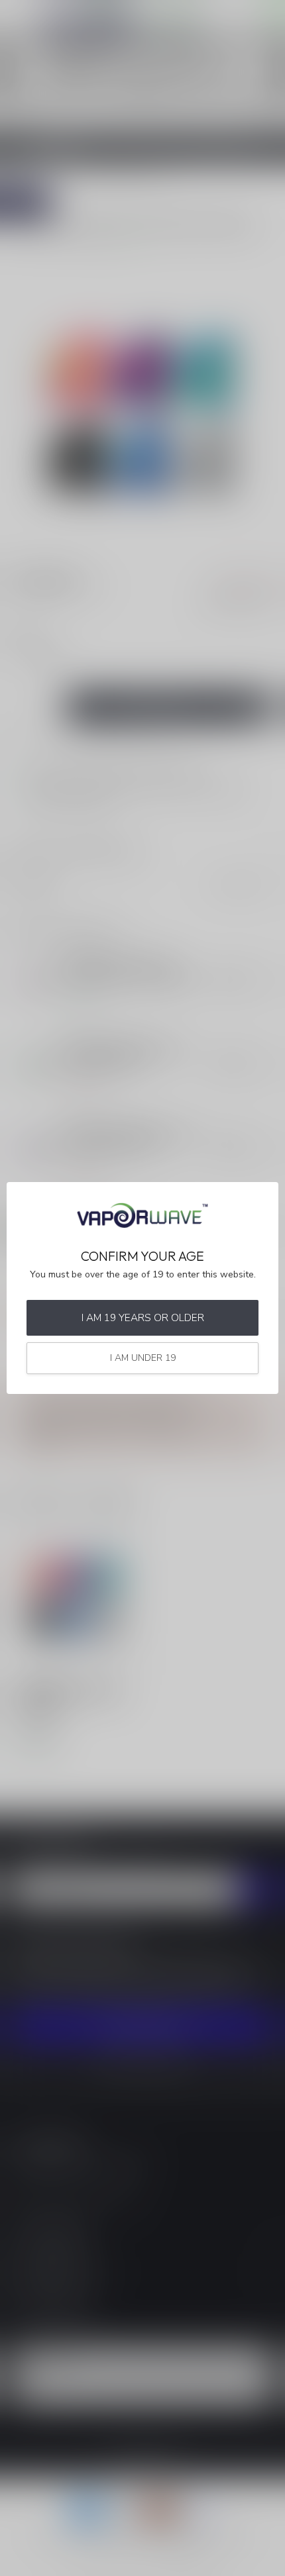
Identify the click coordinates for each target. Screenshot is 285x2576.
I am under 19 (143, 1358)
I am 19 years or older (143, 1317)
